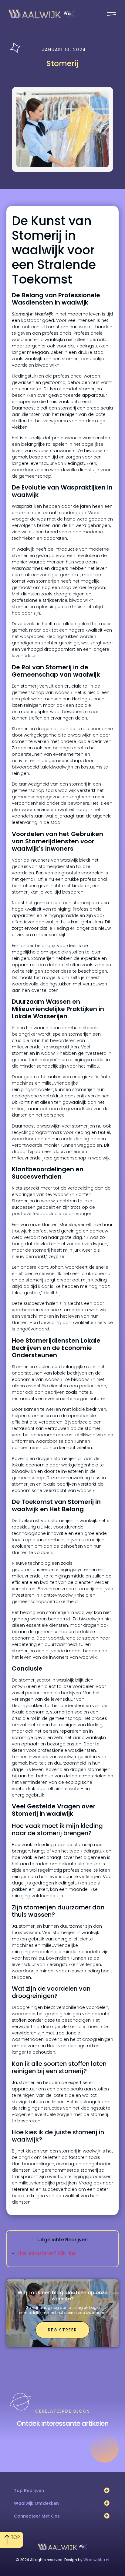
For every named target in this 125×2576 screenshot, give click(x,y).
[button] (107, 2490)
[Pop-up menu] (112, 14)
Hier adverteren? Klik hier (47, 2253)
